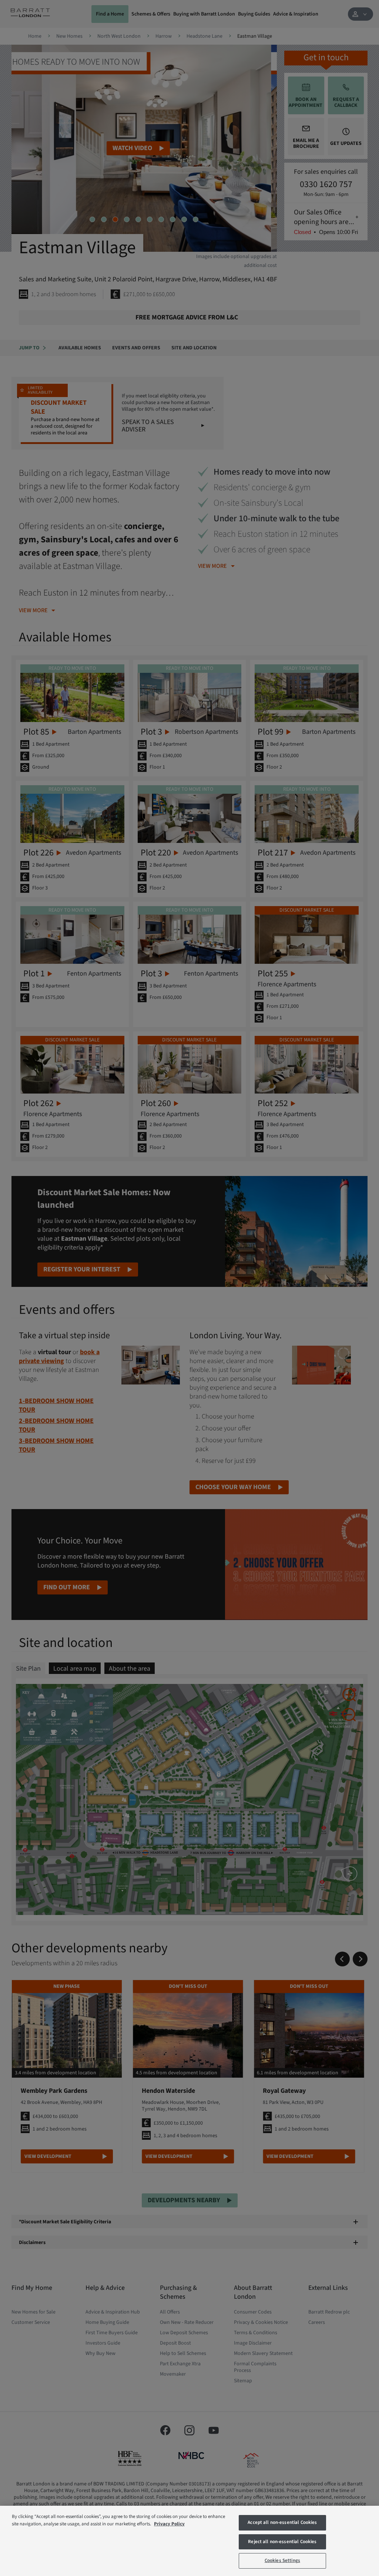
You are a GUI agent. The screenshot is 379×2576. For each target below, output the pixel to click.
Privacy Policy (169, 2524)
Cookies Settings (282, 2560)
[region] (189, 2541)
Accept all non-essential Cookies (282, 2522)
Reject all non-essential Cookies (282, 2542)
